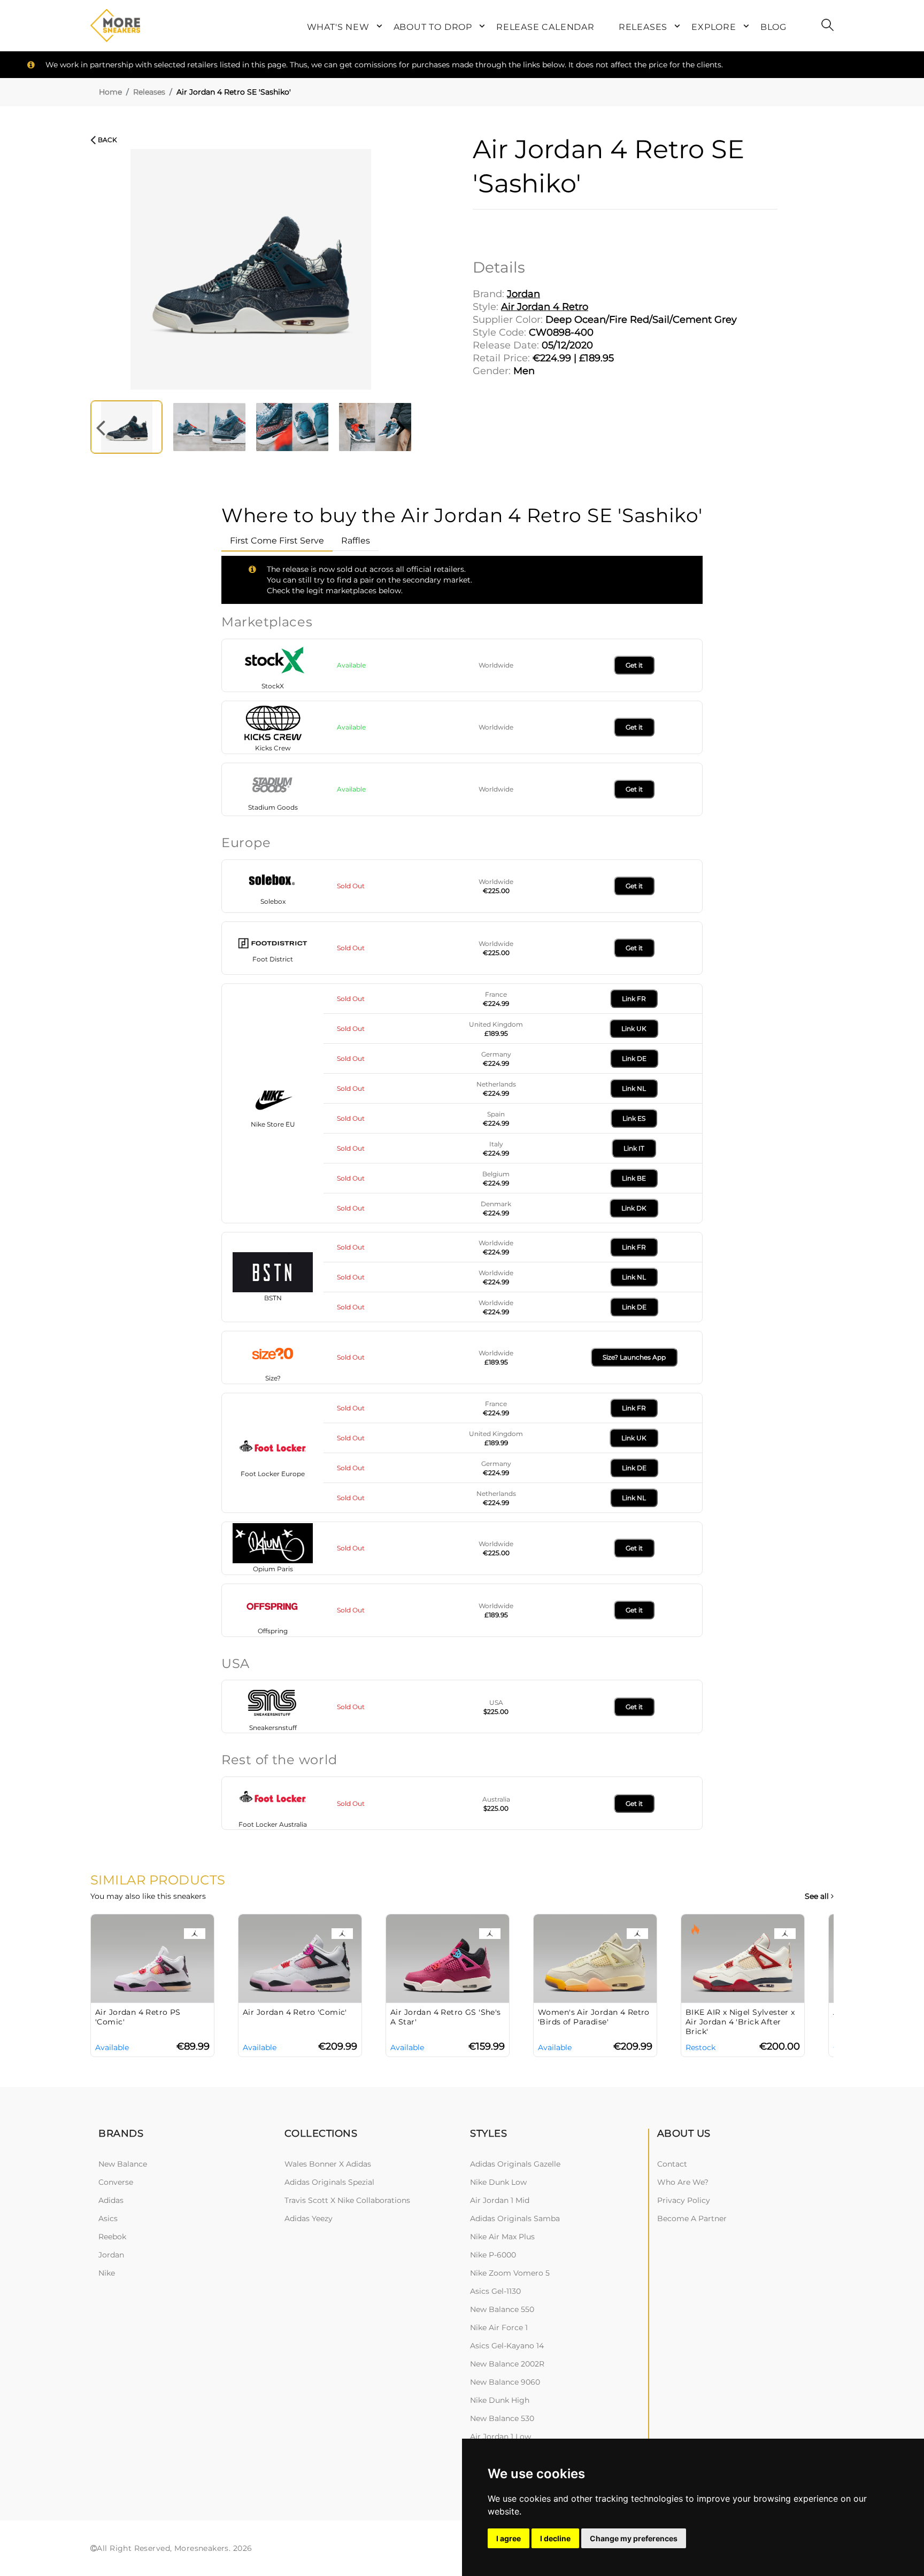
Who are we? (683, 2182)
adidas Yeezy (309, 2218)
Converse (116, 2182)
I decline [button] (555, 2538)
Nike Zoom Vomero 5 (510, 2273)
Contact (672, 2164)
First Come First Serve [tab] (277, 541)
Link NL (634, 1088)
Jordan (111, 2255)
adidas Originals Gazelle (515, 2164)
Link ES (634, 1118)
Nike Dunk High (500, 2400)
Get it (634, 665)
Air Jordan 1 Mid (500, 2200)
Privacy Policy (684, 2200)
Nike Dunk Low (498, 2182)
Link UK (634, 1029)
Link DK (634, 1208)
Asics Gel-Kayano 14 (507, 2346)
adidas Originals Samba (515, 2218)
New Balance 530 (502, 2418)
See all (818, 1896)
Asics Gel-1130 (495, 2291)
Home (110, 92)
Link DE (634, 1058)
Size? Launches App (634, 1357)
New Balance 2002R (507, 2364)
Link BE (634, 1178)
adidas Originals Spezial (329, 2182)
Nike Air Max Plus (502, 2237)
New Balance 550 (502, 2309)
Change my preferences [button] (634, 2538)
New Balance (123, 2164)
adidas (111, 2200)
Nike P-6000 (493, 2255)
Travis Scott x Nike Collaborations (347, 2200)
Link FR (634, 999)
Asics (108, 2218)
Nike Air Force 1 (499, 2327)
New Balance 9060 (505, 2382)
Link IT (634, 1148)
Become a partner (692, 2218)
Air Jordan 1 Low (500, 2437)
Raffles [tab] (356, 541)
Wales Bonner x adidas (328, 2164)
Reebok (112, 2237)
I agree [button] (509, 2538)
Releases (149, 92)
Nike (107, 2273)
